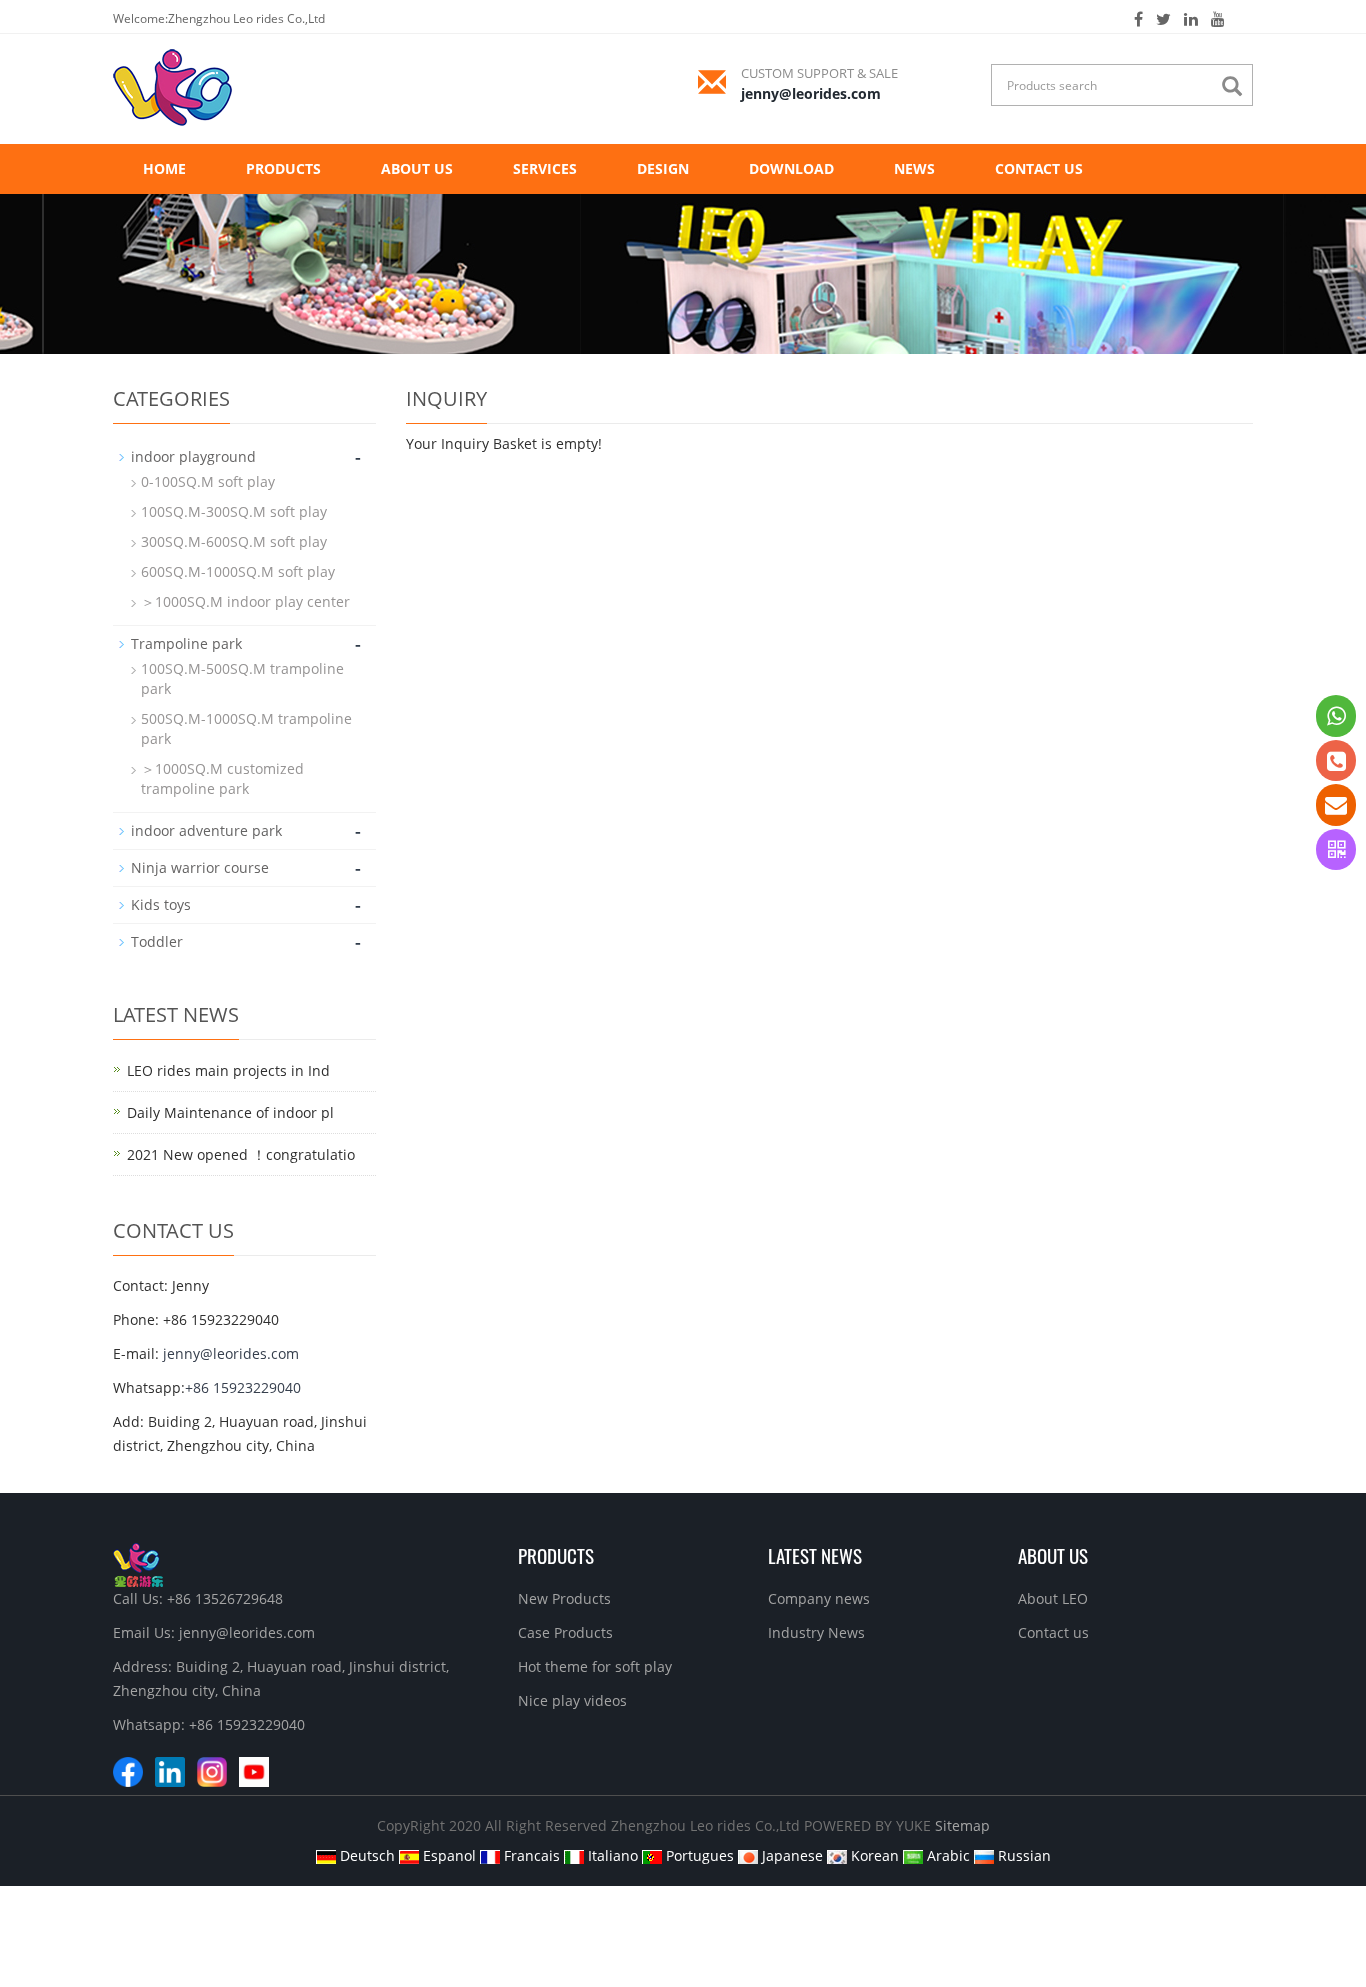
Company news (819, 1598)
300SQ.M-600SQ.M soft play (234, 541)
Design (663, 168)
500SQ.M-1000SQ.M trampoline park (246, 728)
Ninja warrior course (200, 867)
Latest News (815, 1555)
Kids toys (161, 904)
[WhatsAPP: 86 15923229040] (1336, 715)
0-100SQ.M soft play (208, 481)
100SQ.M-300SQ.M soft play (234, 511)
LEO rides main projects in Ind (228, 1070)
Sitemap (962, 1825)
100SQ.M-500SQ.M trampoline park (242, 678)
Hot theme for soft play (595, 1666)
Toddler (157, 941)
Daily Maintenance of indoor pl (230, 1112)
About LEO (1053, 1598)
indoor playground (193, 456)
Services (545, 168)
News (914, 168)
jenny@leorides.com (811, 93)
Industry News (816, 1632)
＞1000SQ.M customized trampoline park (222, 778)
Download (791, 168)
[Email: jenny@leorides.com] (1336, 804)
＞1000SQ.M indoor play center (245, 601)
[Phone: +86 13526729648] (1336, 760)
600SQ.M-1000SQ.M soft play (238, 571)
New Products (564, 1598)
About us (417, 168)
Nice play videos (572, 1700)
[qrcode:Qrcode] (1336, 849)
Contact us (1039, 168)
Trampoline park (186, 643)
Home (164, 168)
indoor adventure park (206, 830)
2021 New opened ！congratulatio (241, 1154)
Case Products (565, 1632)
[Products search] (1237, 86)
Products (283, 168)
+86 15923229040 (243, 1387)
